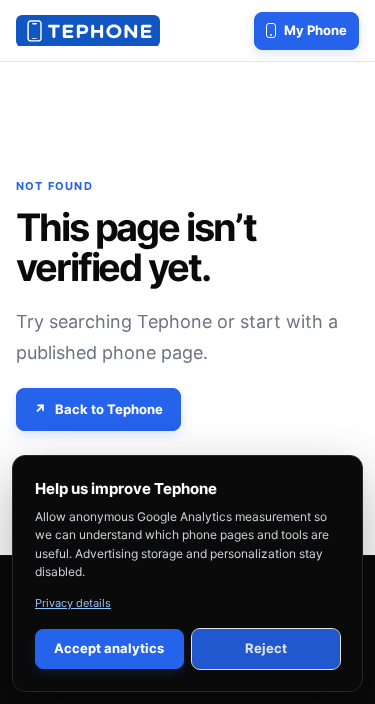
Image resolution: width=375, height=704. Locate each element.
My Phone (315, 30)
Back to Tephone (109, 409)
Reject (266, 648)
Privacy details (73, 603)
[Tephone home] (88, 31)
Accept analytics (109, 648)
